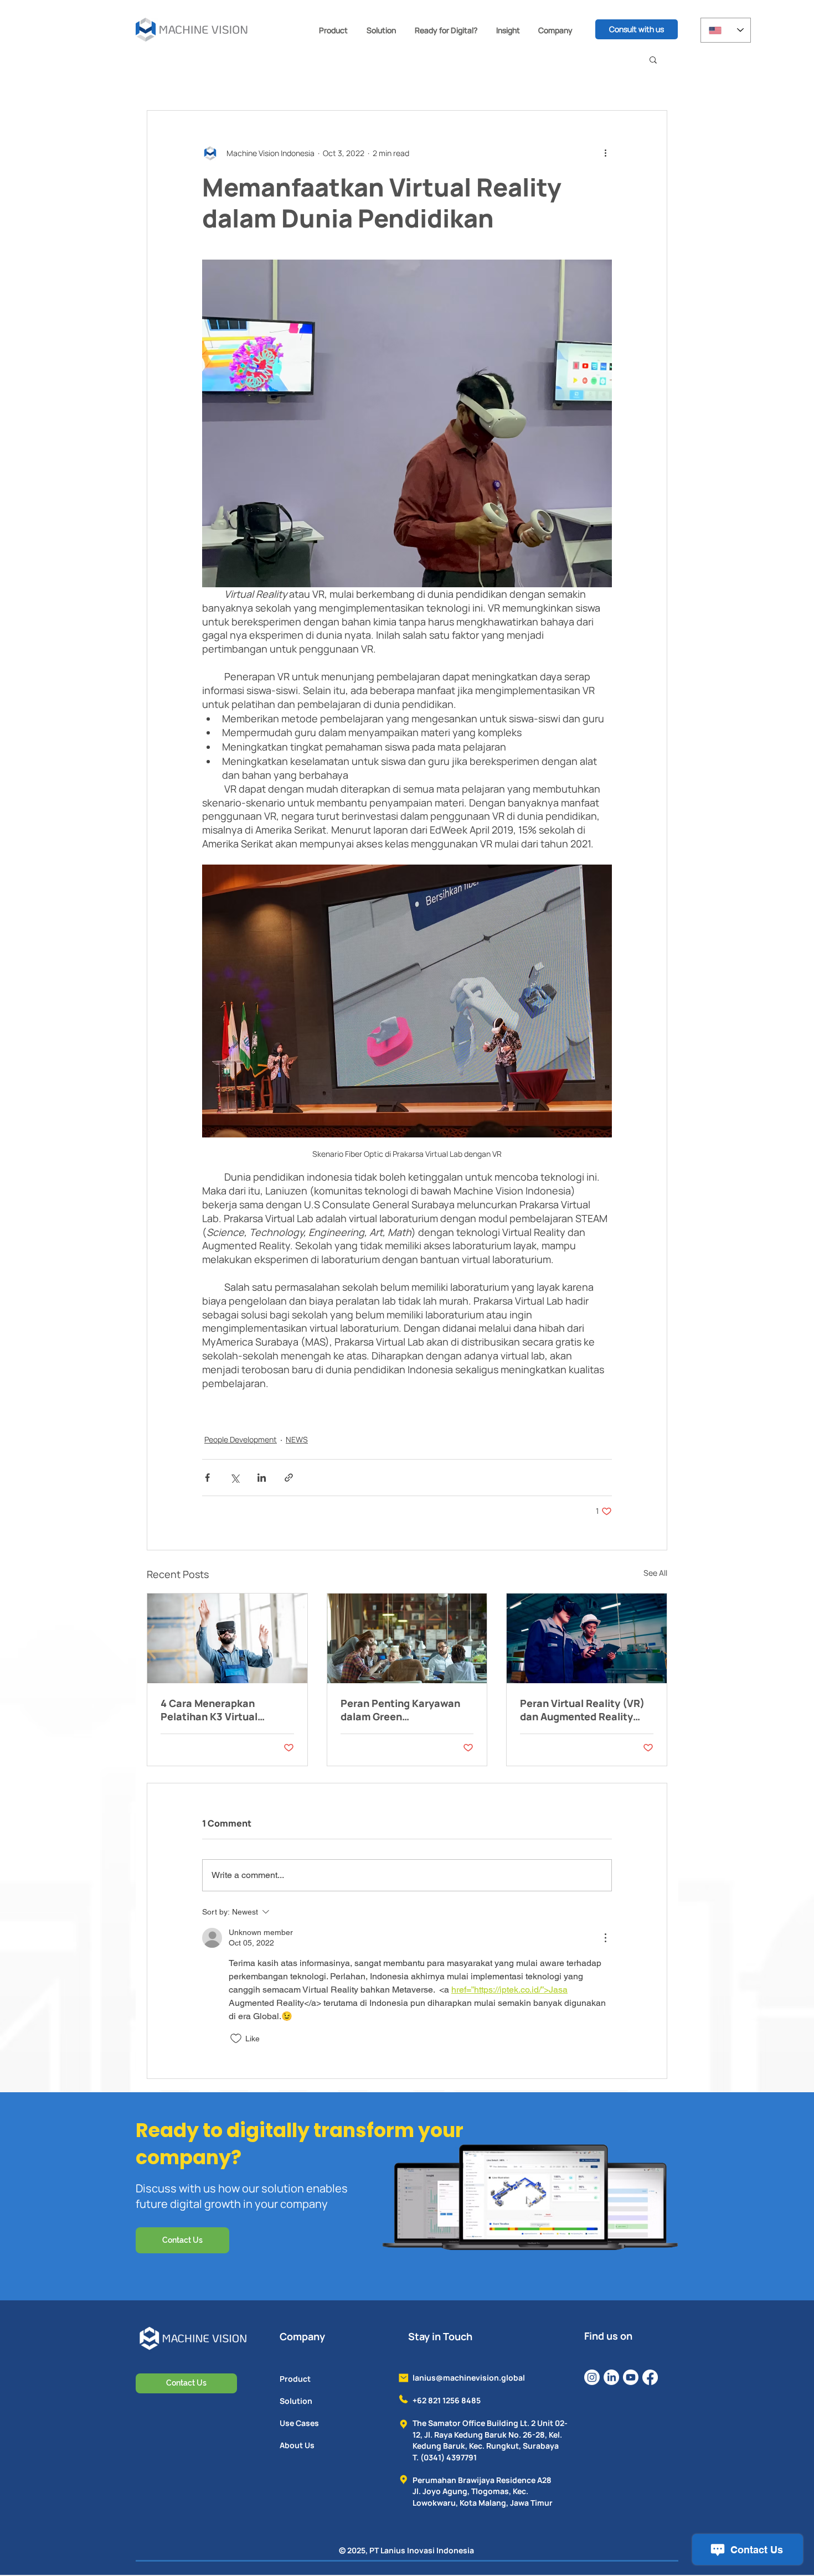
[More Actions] (605, 1938)
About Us (297, 2445)
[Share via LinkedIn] (262, 1478)
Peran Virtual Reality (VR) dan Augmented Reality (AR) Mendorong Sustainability (582, 1710)
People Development (241, 1439)
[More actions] (605, 153)
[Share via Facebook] (207, 1478)
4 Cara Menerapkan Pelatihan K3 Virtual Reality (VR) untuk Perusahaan (209, 1710)
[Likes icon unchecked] (236, 2039)
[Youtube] (631, 2377)
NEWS (297, 1439)
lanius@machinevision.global (469, 2378)
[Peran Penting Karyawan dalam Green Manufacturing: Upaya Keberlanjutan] (407, 1638)
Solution (296, 2401)
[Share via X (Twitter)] (235, 1478)
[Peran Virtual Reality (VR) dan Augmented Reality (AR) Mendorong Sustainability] (587, 1638)
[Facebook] (650, 2377)
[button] (333, 30)
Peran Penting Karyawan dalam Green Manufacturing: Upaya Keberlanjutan (400, 1710)
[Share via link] (289, 1478)
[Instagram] (592, 2377)
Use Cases (299, 2423)
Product (295, 2379)
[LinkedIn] (611, 2377)
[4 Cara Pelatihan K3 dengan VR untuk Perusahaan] (227, 1638)
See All (655, 1573)
